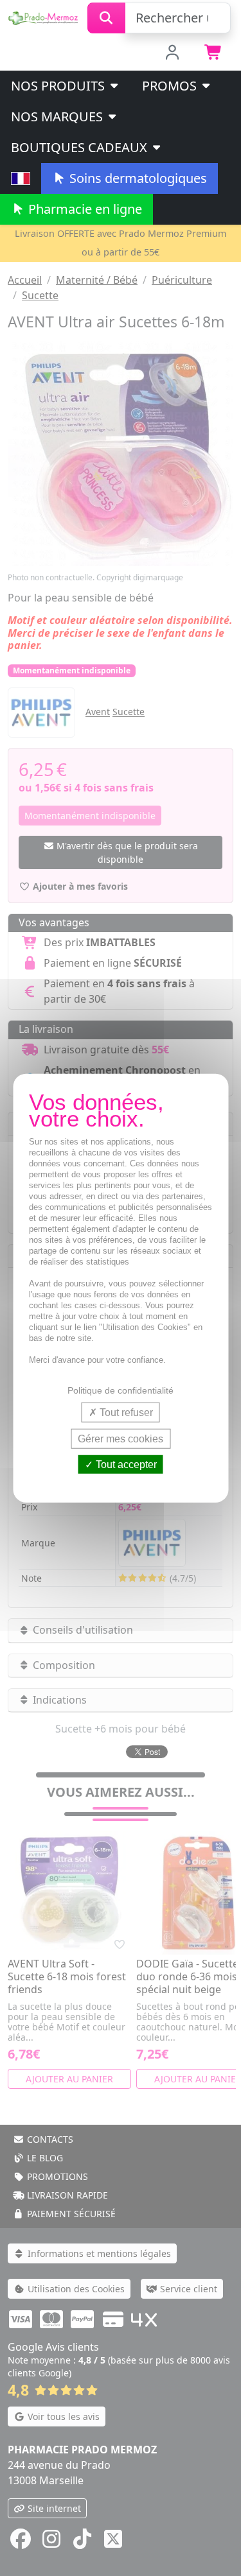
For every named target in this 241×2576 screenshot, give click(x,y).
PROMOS (171, 86)
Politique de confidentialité (121, 1390)
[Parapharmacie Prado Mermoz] (44, 17)
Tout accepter (125, 1465)
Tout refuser (125, 1412)
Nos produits (59, 86)
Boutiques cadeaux (81, 147)
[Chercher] (106, 18)
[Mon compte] (172, 53)
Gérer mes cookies (121, 1438)
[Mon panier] (214, 53)
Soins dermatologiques (137, 178)
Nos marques (58, 117)
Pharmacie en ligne (84, 209)
